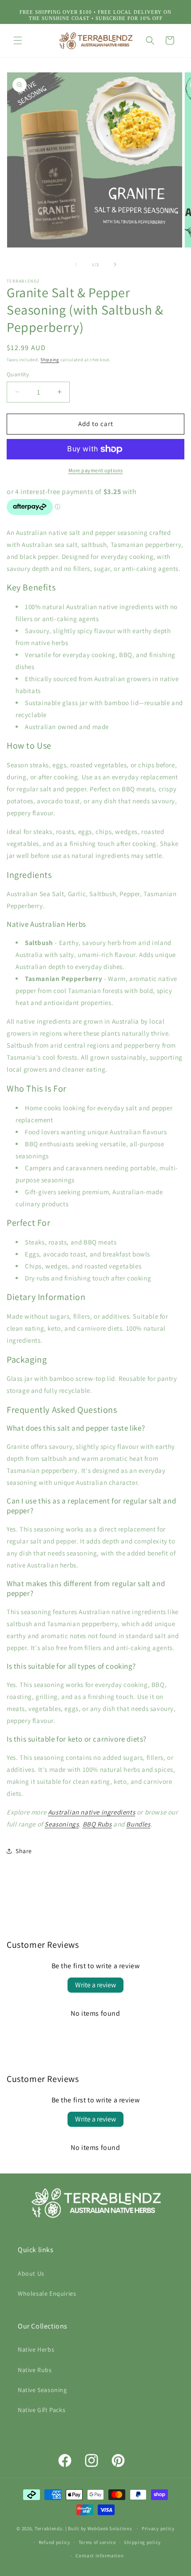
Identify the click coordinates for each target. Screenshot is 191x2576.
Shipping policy (142, 2542)
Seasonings (62, 1824)
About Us (31, 2273)
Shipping (50, 360)
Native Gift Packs (42, 2410)
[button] (18, 40)
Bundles (138, 1824)
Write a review (95, 1985)
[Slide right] (115, 264)
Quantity (18, 374)
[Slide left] (76, 264)
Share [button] (24, 1851)
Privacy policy (158, 2528)
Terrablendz (49, 2528)
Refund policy (54, 2542)
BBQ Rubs (97, 1824)
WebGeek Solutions (110, 2528)
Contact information (99, 2556)
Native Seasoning (42, 2390)
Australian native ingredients (92, 1812)
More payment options (96, 470)
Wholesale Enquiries (47, 2293)
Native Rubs (35, 2370)
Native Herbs (36, 2349)
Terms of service (97, 2542)
